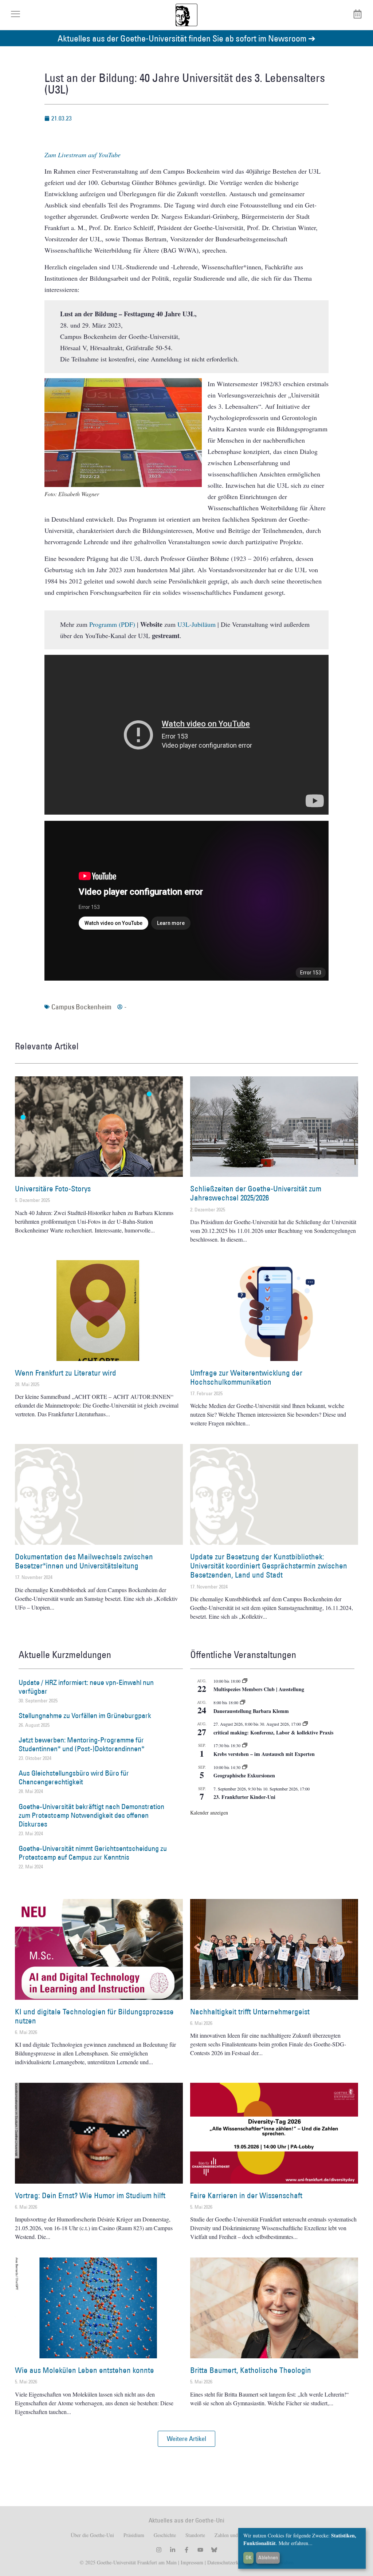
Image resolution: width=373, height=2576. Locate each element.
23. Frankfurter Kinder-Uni (244, 1797)
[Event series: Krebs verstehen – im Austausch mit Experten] (245, 1745)
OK (249, 2557)
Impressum (191, 2562)
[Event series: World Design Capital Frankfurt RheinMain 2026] (305, 1724)
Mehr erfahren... (296, 2543)
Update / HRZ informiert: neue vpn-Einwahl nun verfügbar (86, 1687)
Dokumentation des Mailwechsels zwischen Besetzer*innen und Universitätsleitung (84, 1561)
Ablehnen (268, 2557)
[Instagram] (159, 2550)
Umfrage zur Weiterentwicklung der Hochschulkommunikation (246, 1377)
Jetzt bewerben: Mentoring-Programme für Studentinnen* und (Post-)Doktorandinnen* (82, 1744)
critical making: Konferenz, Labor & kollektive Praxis (273, 1732)
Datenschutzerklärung (229, 2562)
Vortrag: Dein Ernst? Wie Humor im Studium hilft (90, 2195)
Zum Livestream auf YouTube (83, 155)
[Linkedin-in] (173, 2550)
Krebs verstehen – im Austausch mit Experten (264, 1754)
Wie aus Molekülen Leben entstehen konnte (85, 2370)
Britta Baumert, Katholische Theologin (251, 2370)
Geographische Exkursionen (244, 1775)
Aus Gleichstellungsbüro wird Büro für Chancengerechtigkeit (74, 1777)
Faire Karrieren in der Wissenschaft (246, 2195)
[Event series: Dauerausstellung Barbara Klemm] (243, 1702)
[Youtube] (200, 2550)
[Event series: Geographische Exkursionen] (245, 1767)
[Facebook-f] (186, 2550)
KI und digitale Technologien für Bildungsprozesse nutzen (94, 2016)
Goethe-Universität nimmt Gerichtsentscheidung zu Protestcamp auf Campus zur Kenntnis (93, 1853)
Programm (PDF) (112, 624)
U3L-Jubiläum (197, 624)
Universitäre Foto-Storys (53, 1189)
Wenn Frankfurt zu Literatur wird (66, 1373)
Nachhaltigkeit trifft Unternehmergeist (250, 2012)
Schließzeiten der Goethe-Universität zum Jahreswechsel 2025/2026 (256, 1193)
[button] (186, 2439)
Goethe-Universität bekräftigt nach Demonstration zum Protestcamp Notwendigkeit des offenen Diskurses (91, 1815)
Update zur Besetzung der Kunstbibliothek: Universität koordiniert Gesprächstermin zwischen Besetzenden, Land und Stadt (269, 1566)
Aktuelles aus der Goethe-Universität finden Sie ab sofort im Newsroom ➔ (186, 38)
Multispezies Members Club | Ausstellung (259, 1689)
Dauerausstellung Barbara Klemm (251, 1711)
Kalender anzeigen (209, 1813)
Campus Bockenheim (81, 1007)
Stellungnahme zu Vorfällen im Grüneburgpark (85, 1716)
